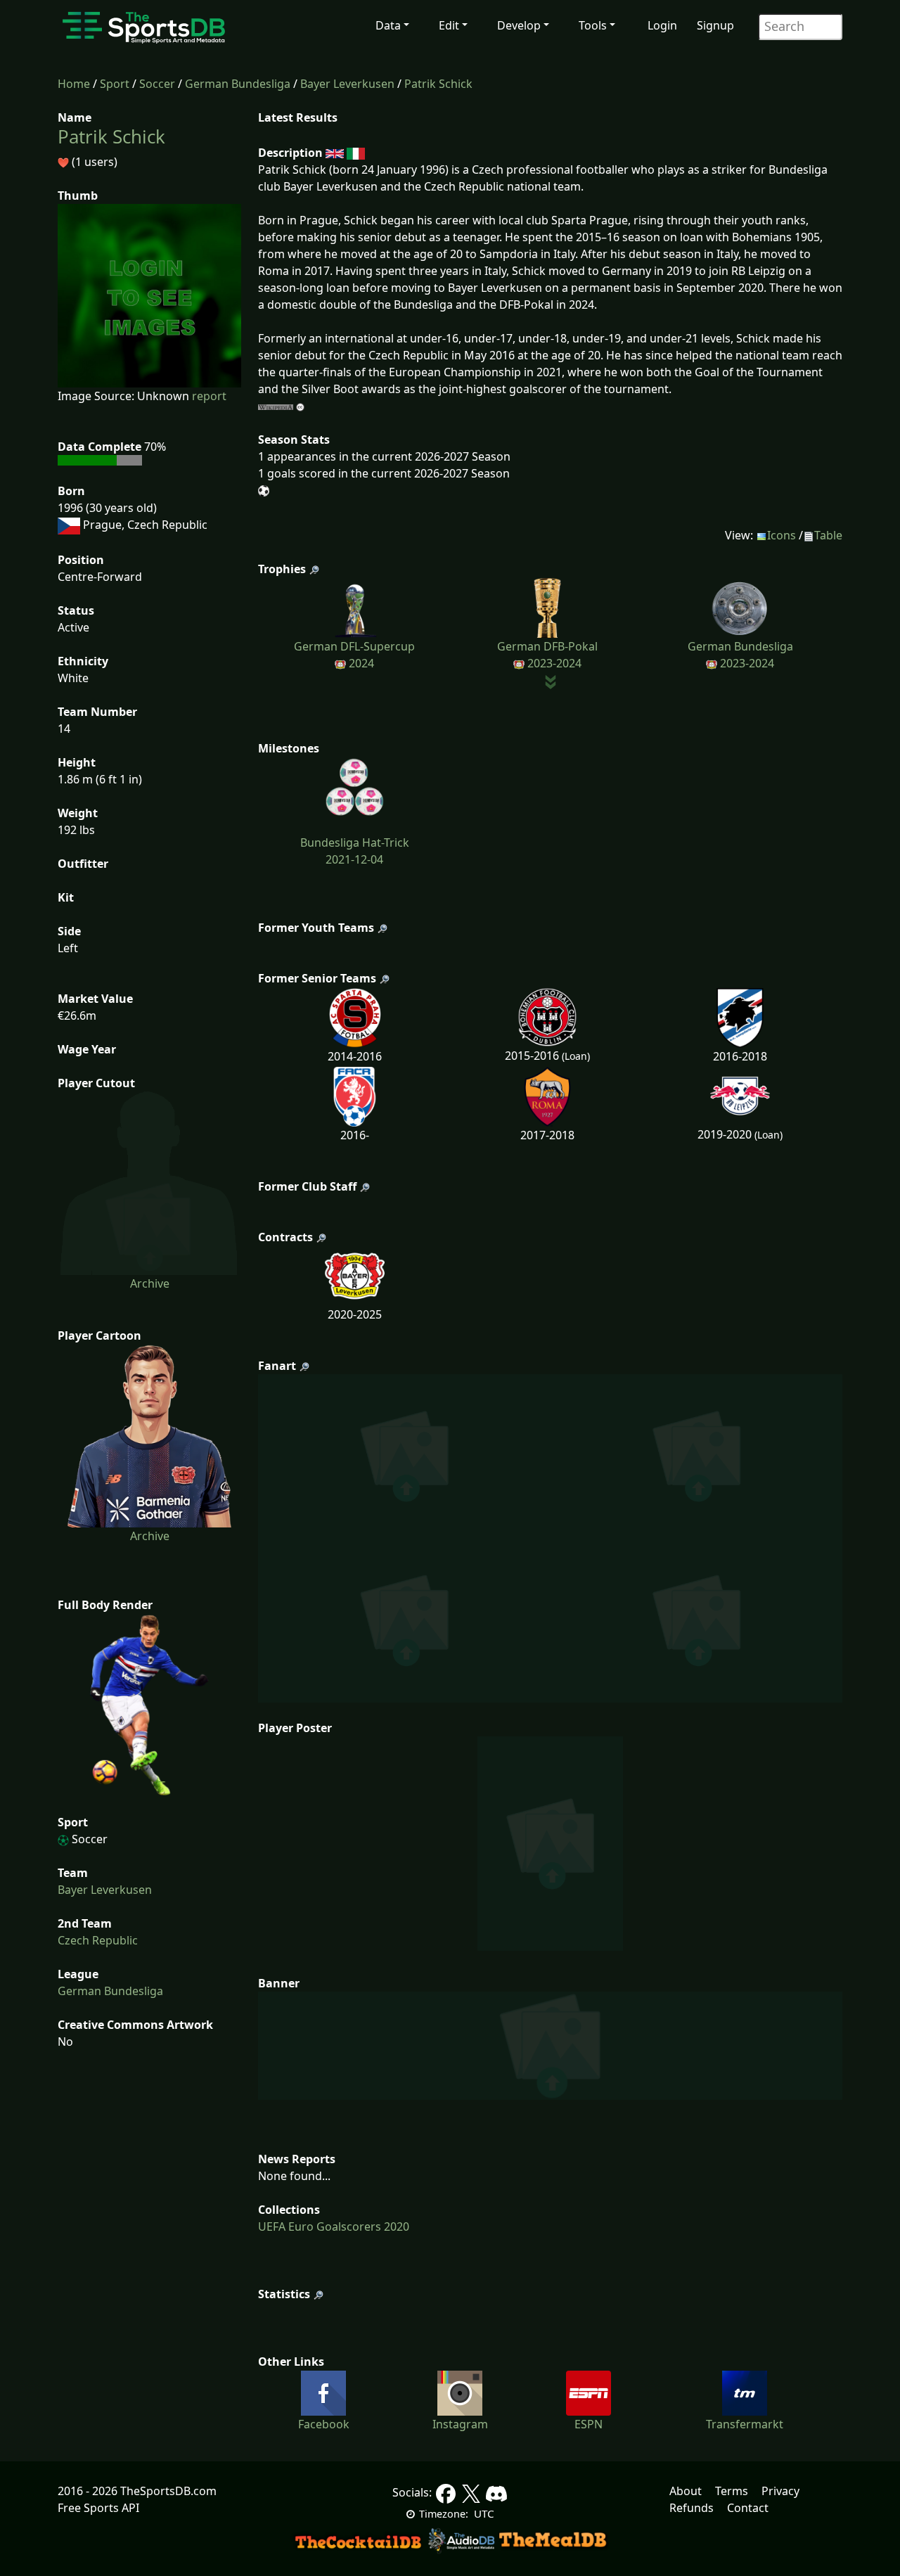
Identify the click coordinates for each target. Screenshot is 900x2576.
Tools (593, 25)
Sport (115, 84)
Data (388, 25)
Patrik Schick (438, 84)
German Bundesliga (238, 84)
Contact (748, 2508)
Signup (715, 25)
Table (828, 535)
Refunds (692, 2508)
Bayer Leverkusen (347, 84)
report (209, 396)
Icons (782, 535)
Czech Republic (98, 1940)
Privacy (780, 2491)
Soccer (157, 84)
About (686, 2491)
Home (74, 84)
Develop (519, 25)
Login (662, 25)
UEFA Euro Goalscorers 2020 (334, 2226)
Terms (732, 2491)
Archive (150, 1283)
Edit (449, 25)
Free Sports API (98, 2508)
